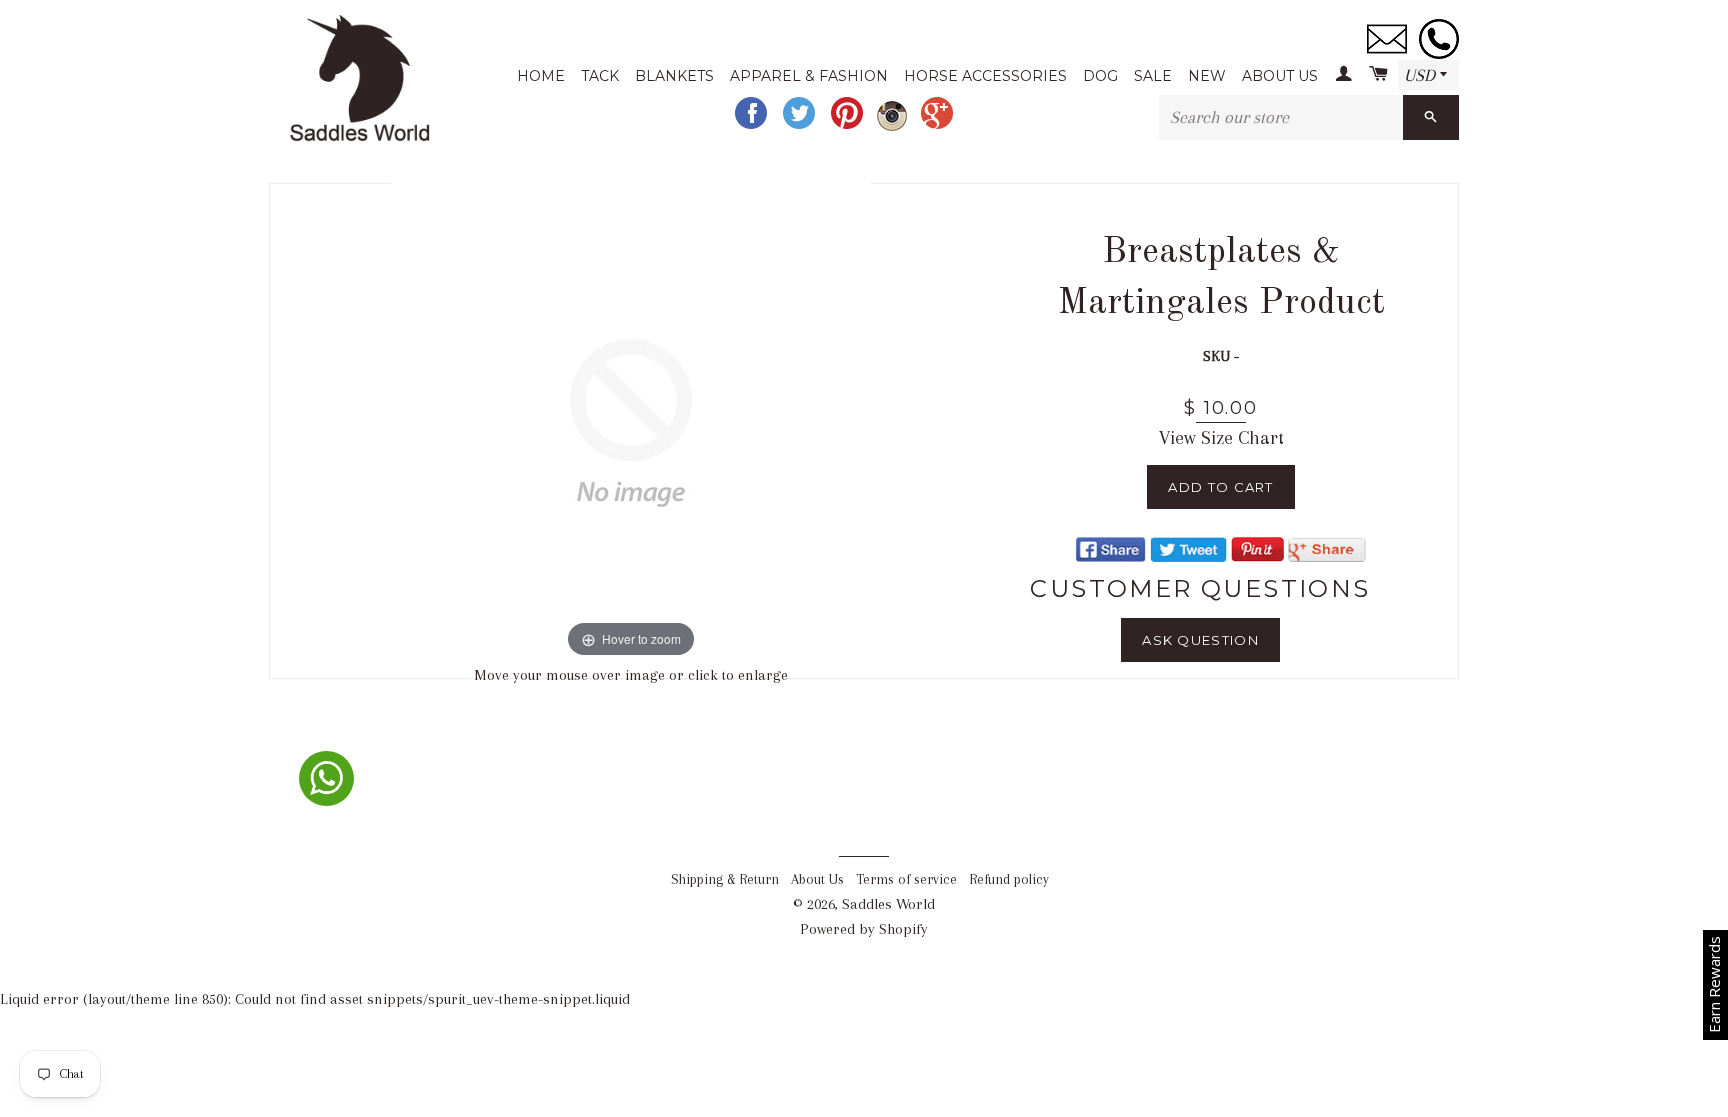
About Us (1280, 76)
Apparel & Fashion (809, 76)
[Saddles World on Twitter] (801, 126)
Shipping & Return (725, 879)
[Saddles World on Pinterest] (849, 126)
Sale (1153, 76)
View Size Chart (1221, 438)
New (1207, 76)
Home (541, 76)
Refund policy (1009, 879)
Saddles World (888, 904)
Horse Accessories (985, 76)
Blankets (674, 76)
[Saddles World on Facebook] (753, 126)
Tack (600, 76)
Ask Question (1200, 640)
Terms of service (906, 879)
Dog (1100, 76)
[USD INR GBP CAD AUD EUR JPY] (1428, 76)
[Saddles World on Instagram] (894, 126)
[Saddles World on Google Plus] (939, 126)
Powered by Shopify (864, 929)
